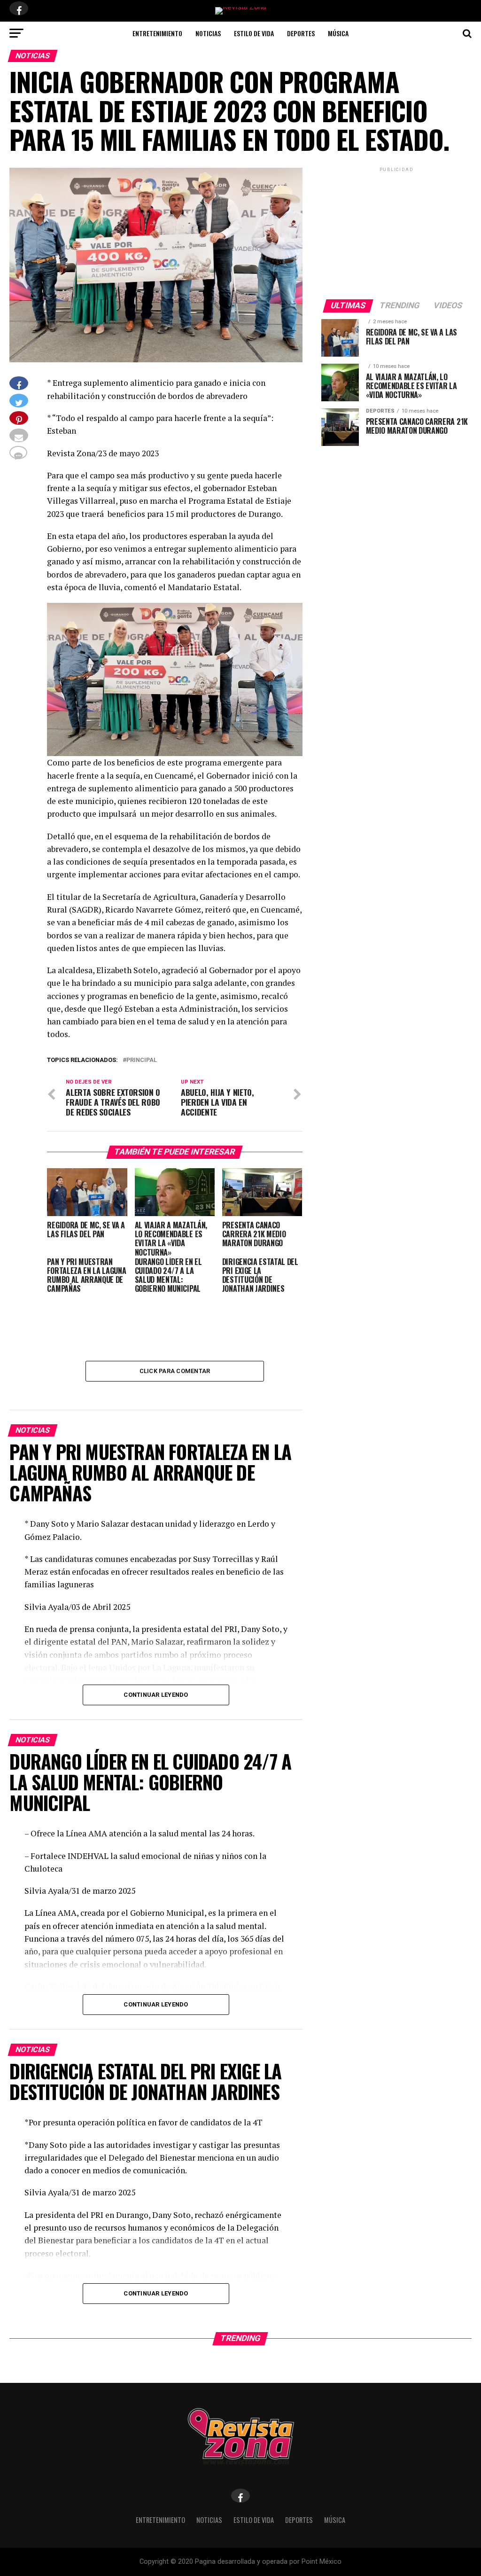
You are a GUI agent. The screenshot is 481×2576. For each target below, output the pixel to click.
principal (142, 1060)
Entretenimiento (157, 33)
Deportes (301, 33)
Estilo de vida (254, 33)
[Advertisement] (396, 233)
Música (338, 33)
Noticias (208, 33)
